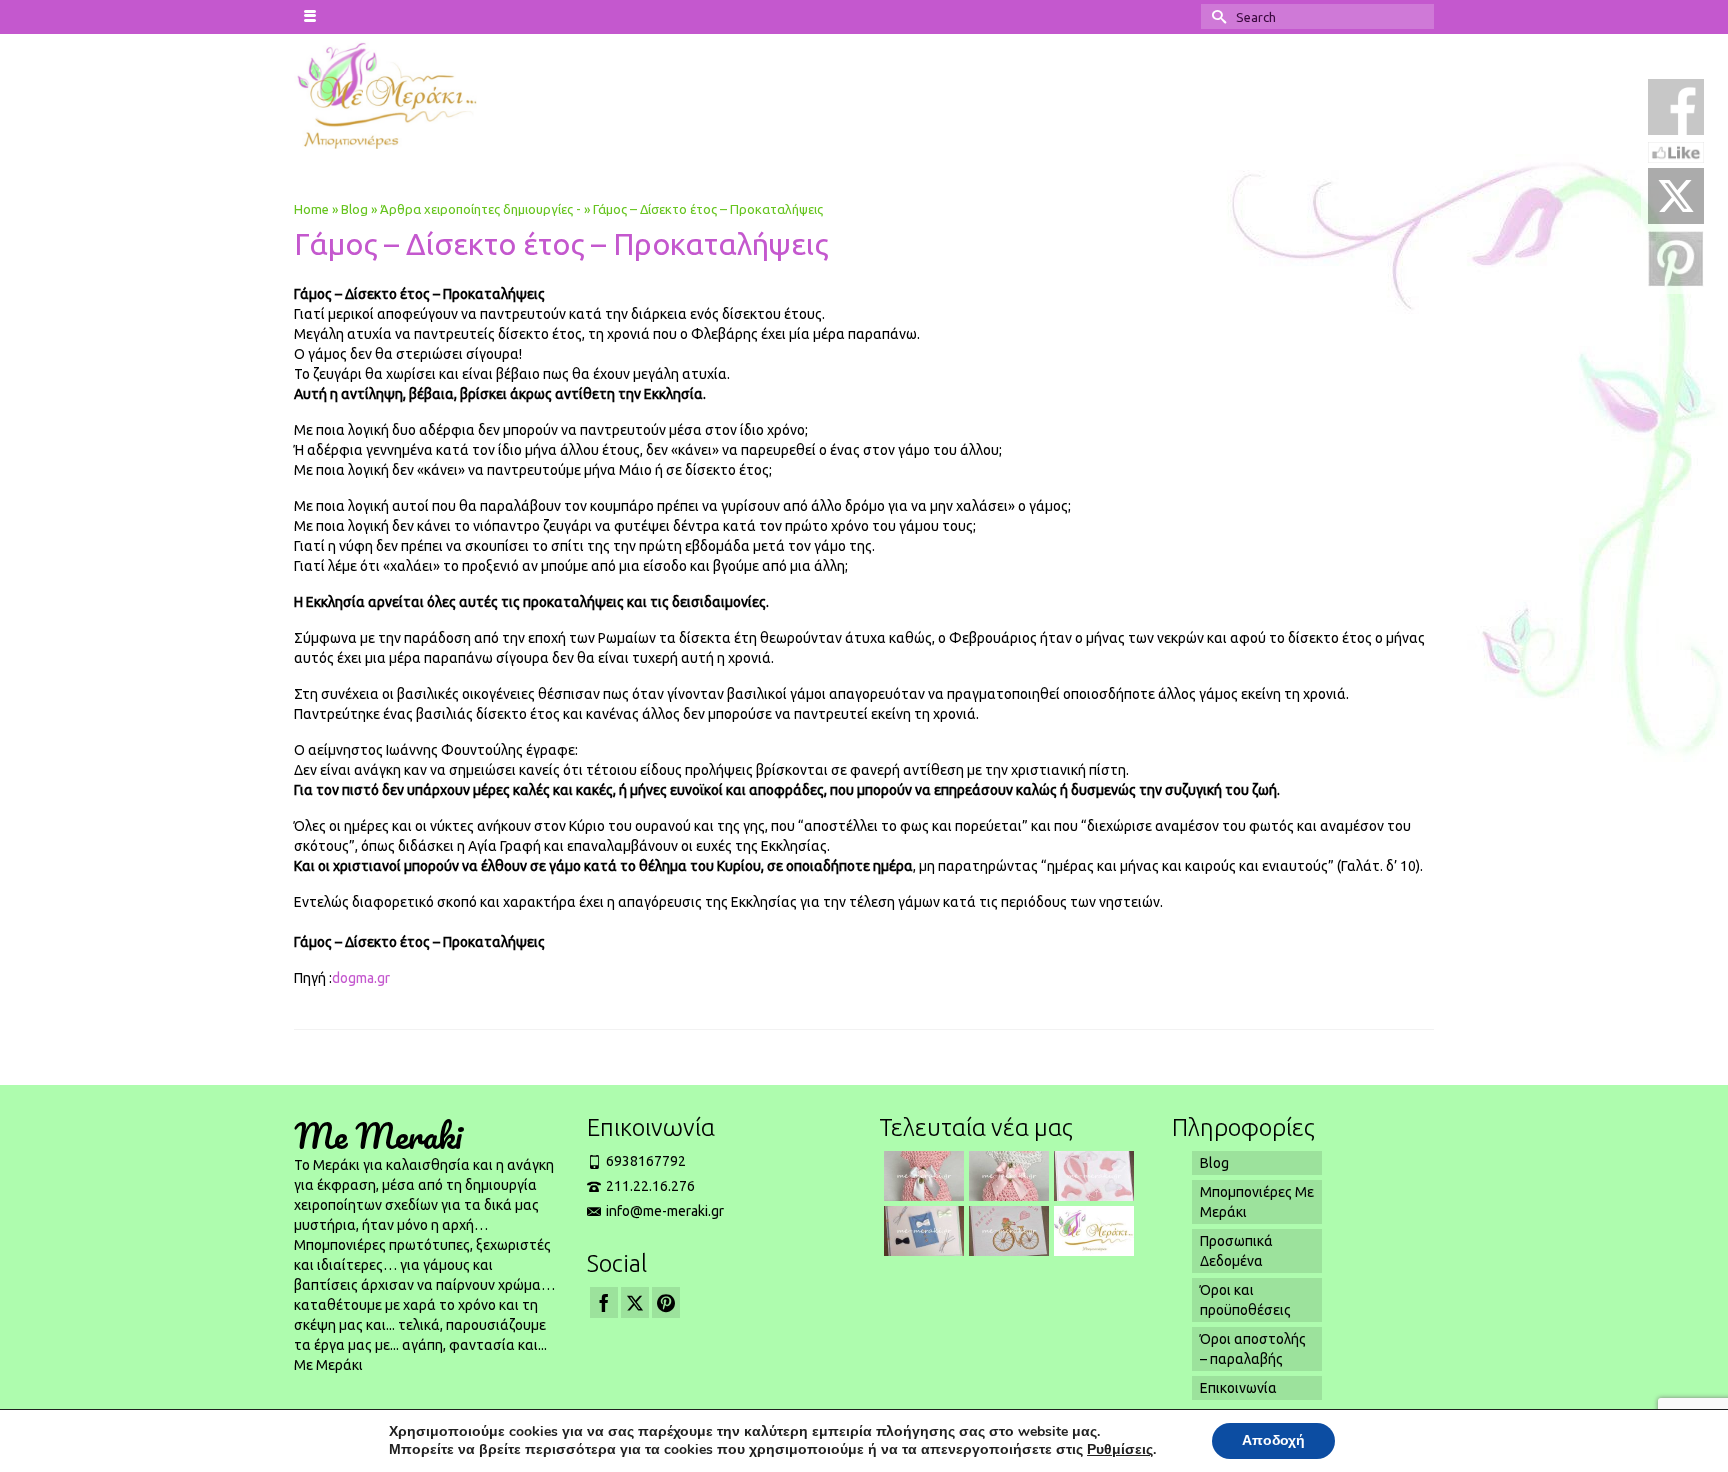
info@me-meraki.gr (665, 1211)
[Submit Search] (1216, 16)
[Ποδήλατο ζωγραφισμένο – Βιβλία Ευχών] (1006, 1231)
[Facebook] (604, 1302)
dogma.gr (361, 978)
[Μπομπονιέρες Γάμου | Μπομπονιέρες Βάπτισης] (425, 94)
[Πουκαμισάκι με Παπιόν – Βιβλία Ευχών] (921, 1231)
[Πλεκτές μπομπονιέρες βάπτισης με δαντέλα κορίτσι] (921, 1176)
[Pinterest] (666, 1302)
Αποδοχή (1273, 1440)
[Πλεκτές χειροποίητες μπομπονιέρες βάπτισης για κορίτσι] (1006, 1176)
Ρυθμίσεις (1120, 1450)
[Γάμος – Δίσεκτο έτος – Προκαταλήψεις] (1091, 1231)
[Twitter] (635, 1302)
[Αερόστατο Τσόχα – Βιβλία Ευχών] (1091, 1176)
